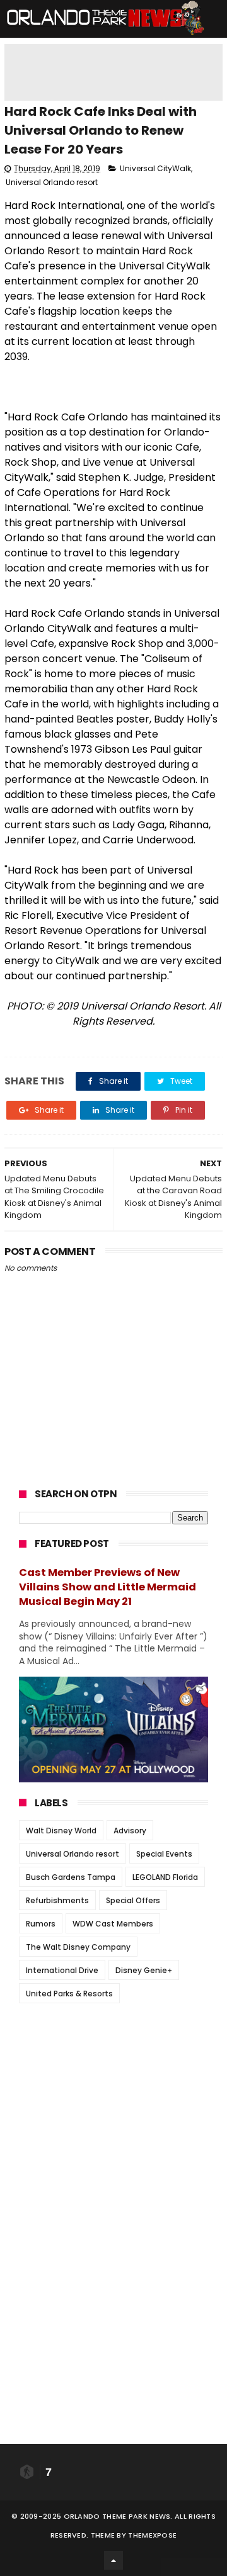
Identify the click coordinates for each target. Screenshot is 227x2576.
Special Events (164, 1854)
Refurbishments (57, 1900)
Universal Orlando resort (52, 182)
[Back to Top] (113, 2560)
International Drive (62, 1970)
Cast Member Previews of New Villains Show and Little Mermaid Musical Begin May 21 (108, 1587)
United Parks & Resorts (69, 1994)
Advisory (130, 1831)
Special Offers (133, 1900)
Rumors (41, 1924)
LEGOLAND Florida (165, 1877)
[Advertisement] (113, 2091)
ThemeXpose (152, 2535)
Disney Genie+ (144, 1970)
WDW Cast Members (113, 1924)
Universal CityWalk (155, 168)
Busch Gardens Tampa (71, 1877)
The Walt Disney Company (78, 1947)
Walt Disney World (61, 1831)
